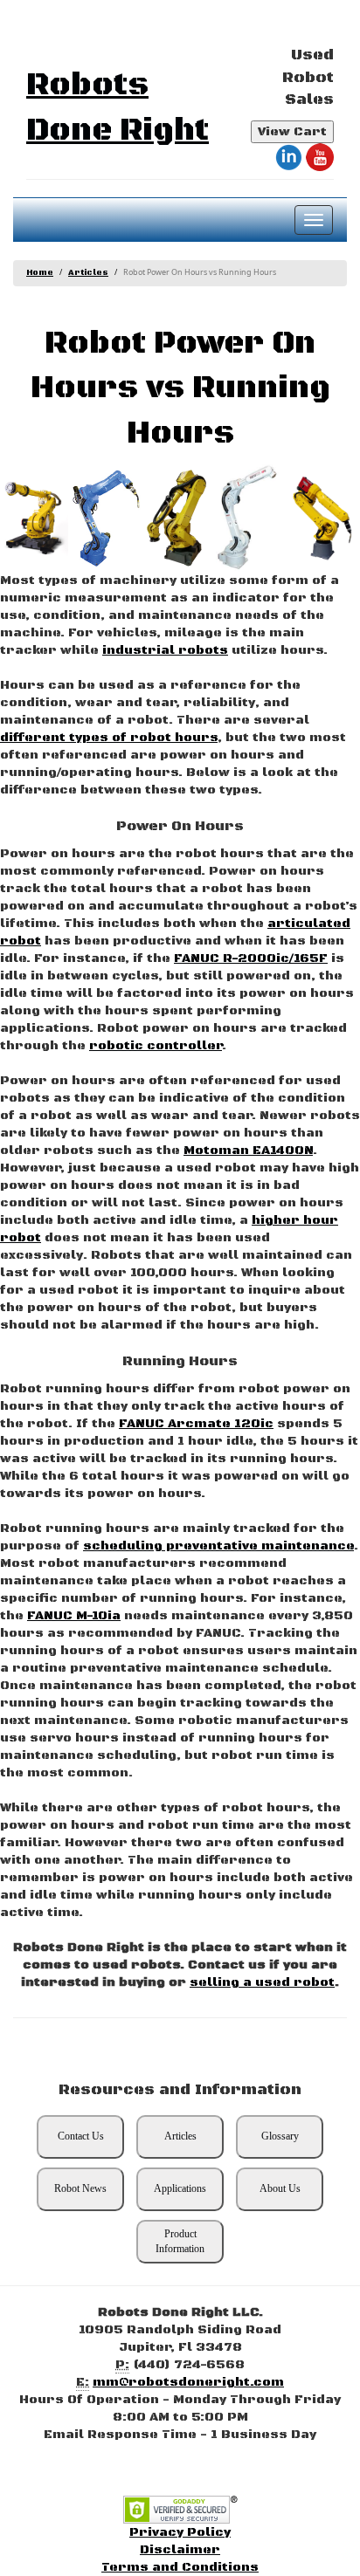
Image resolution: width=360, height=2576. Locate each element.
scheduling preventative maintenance (218, 1546)
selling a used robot (262, 1982)
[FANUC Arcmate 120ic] (322, 518)
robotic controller (156, 1046)
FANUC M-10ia (74, 1616)
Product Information (180, 2241)
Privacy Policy (180, 2532)
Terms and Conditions (180, 2567)
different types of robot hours (109, 738)
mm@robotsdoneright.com (188, 2382)
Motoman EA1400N (248, 1151)
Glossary (280, 2136)
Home (40, 273)
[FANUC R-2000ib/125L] (34, 518)
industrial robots (165, 650)
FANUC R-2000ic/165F (251, 958)
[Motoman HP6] (250, 518)
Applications (180, 2188)
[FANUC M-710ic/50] (178, 518)
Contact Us (81, 2136)
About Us (280, 2188)
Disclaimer (180, 2550)
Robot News (80, 2188)
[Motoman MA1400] (106, 518)
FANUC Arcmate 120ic (196, 1424)
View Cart (292, 132)
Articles (88, 273)
